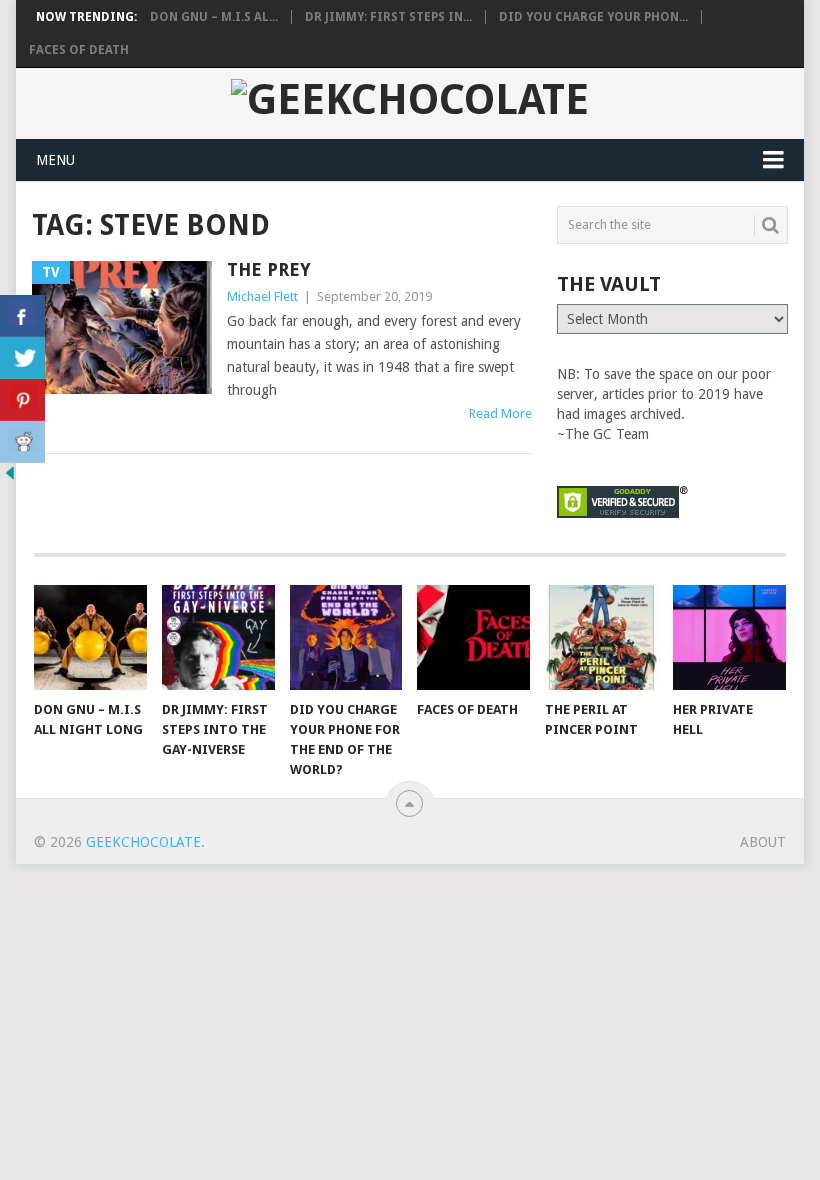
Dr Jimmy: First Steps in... (388, 17)
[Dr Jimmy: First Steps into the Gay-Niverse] (218, 637)
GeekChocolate (143, 842)
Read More (500, 413)
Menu (55, 160)
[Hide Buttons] (10, 478)
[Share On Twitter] (22, 358)
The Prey (269, 269)
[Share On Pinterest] (22, 400)
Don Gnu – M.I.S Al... (214, 17)
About (763, 842)
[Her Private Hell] (729, 637)
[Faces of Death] (473, 637)
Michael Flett (262, 296)
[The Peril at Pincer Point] (601, 637)
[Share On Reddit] (22, 442)
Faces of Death (79, 50)
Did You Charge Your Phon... (593, 17)
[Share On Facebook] (22, 316)
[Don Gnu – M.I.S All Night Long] (90, 637)
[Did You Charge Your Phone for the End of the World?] (346, 637)
